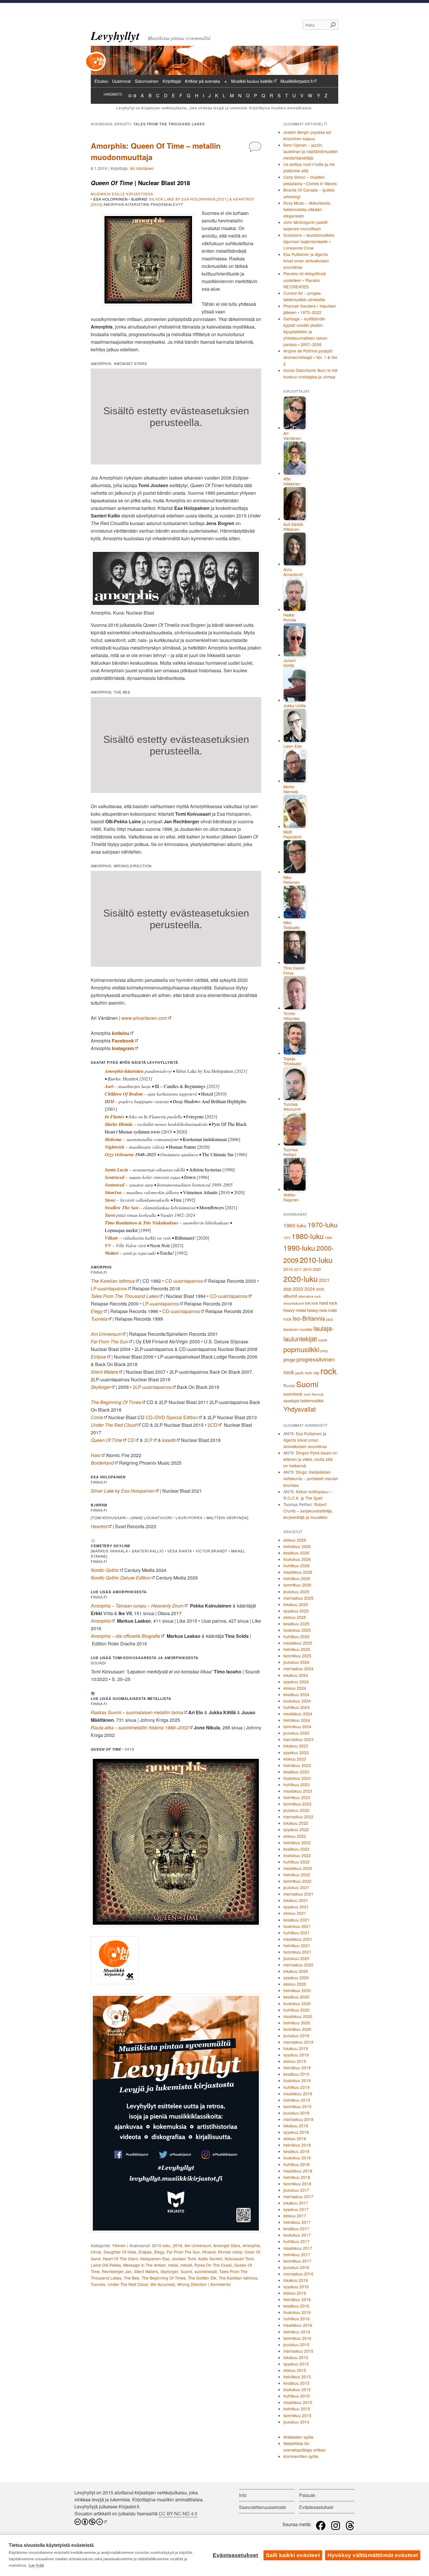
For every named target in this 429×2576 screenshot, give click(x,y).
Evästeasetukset (236, 2555)
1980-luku (308, 1236)
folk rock (312, 1303)
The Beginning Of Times (116, 1402)
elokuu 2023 (295, 1759)
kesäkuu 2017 (296, 2228)
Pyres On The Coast (213, 2265)
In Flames (115, 1117)
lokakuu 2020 (296, 1971)
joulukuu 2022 (296, 1810)
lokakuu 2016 (296, 2280)
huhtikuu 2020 (297, 2010)
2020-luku (301, 1279)
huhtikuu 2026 (297, 1566)
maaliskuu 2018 (298, 2171)
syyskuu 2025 (296, 1611)
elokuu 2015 (295, 2370)
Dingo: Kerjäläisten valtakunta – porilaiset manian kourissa (311, 1478)
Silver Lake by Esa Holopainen (123, 1491)
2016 (288, 1269)
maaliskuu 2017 (298, 2248)
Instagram (123, 1048)
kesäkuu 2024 (296, 1694)
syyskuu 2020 (296, 1977)
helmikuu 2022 (297, 1875)
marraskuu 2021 (298, 1894)
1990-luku (299, 1248)
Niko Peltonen (292, 880)
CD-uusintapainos (184, 1281)
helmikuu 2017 (297, 2254)
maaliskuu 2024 (298, 1714)
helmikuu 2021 (297, 1945)
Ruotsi (289, 1385)
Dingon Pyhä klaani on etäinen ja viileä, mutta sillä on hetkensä (310, 1459)
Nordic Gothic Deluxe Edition (121, 1578)
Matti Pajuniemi (292, 835)
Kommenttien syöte (301, 2456)
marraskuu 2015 (298, 2351)
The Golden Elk (202, 2278)
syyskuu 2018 (296, 2132)
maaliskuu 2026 (298, 1572)
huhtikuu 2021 (297, 1933)
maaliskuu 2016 (298, 2325)
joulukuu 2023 (296, 1733)
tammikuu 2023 (297, 1804)
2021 (324, 1280)
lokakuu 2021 (296, 1900)
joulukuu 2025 (296, 1591)
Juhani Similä (290, 663)
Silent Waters (146, 2271)
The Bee (131, 2278)
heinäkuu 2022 (297, 1842)
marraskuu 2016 (298, 2274)
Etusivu (101, 81)
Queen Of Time (107, 1440)
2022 (287, 1289)
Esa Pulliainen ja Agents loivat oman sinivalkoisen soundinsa (306, 261)
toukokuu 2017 (297, 2235)
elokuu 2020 (295, 1984)
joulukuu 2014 (296, 2422)
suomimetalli (206, 2271)
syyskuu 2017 (296, 2209)
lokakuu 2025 (296, 1604)
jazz (330, 1319)
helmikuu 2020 (297, 2023)
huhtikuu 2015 (297, 2396)
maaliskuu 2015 (298, 2402)
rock (329, 1371)
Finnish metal (230, 2252)
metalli (186, 2265)
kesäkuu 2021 (296, 1920)
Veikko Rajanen (291, 1197)
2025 (320, 1289)
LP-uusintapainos (109, 1288)
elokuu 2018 (295, 2138)
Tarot (110, 1215)
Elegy (159, 2252)
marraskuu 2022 (298, 1817)
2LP (148, 1440)
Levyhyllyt (115, 36)
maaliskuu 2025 (298, 1643)
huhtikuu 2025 (297, 1636)
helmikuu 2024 (297, 1720)
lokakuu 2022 (296, 1823)
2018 (177, 2245)
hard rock (328, 1303)
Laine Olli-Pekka (106, 2265)
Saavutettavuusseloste (263, 2507)
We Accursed (163, 2284)
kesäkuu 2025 (296, 1624)
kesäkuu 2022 (296, 1849)
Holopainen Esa (155, 2259)
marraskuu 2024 (298, 1668)
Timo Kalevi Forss (294, 971)
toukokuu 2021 (297, 1926)
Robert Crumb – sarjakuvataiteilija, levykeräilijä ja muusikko (308, 1511)
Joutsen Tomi (184, 2259)
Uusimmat (121, 81)
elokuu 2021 (295, 1913)
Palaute (307, 2495)
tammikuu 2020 (297, 2029)
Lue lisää (36, 2565)
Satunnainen (147, 81)
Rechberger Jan (117, 2271)
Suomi (186, 2271)
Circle (97, 1417)
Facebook (123, 1041)
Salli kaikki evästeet (293, 2555)
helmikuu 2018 (297, 2177)
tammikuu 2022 (297, 1881)
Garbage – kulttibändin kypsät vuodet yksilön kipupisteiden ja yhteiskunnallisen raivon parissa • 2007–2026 (305, 331)
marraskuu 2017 (298, 2196)
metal (173, 2265)
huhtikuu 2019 (297, 2087)
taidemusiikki (312, 1401)
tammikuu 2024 (297, 1726)
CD (131, 1440)
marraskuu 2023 (298, 1739)
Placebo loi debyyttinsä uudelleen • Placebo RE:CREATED (305, 280)
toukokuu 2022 (297, 1855)
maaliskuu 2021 (298, 1939)
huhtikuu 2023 (297, 1784)
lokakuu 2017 (296, 2203)
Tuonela (98, 2284)
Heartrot (99, 1526)
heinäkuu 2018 (297, 2145)
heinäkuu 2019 (297, 2068)
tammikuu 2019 (297, 2106)
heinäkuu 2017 (297, 2222)
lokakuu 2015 (296, 2357)
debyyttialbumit (294, 1303)
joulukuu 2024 (296, 1662)
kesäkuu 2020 (296, 1997)
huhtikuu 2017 (297, 2241)
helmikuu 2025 (297, 1649)
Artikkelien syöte (298, 2437)
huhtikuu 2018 (297, 2164)
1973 (287, 1238)
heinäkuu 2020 (297, 1990)
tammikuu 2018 (297, 2184)
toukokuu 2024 (297, 1701)
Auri (109, 1086)
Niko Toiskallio (292, 925)
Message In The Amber (144, 2265)
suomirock (293, 1394)
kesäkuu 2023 (296, 1772)
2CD (213, 1425)
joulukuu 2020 (296, 1958)
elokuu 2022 (295, 1836)
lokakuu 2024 (296, 1675)
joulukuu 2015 (296, 2345)
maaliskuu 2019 (298, 2094)
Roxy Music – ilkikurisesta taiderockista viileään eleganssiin (307, 209)
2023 (298, 1289)
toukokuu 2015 (297, 2389)
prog (324, 1351)
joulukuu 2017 (296, 2190)
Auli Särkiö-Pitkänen (294, 527)
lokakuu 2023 (296, 1746)
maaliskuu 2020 (298, 2016)
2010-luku (161, 2245)
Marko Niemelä (291, 789)
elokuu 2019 (295, 2061)
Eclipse (145, 2252)
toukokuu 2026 (297, 1559)
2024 (310, 1289)
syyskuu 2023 (296, 1752)
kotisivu (121, 1033)
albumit (290, 1296)
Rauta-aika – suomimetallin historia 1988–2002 (140, 1727)
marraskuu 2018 (298, 2119)
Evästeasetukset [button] (316, 2507)
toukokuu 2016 (297, 2312)
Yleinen (119, 2245)
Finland (209, 2252)
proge (289, 1359)
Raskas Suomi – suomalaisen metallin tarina (137, 1712)
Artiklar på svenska (202, 81)
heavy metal (295, 1310)
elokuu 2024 (295, 1688)
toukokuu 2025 (297, 1630)
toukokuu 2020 (297, 2003)
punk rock (304, 1373)
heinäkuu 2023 (297, 1765)
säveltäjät (291, 1401)
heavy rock (317, 1310)
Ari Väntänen (142, 168)
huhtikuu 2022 (297, 1862)
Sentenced (115, 1185)
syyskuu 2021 (296, 1907)
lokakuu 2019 (296, 2048)
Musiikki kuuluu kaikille (252, 81)
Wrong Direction (192, 2284)
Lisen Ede (293, 746)
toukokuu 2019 (297, 2080)
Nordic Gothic (105, 1570)
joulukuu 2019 (296, 2035)
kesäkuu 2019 (296, 2074)
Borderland (102, 1463)
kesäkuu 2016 (296, 2306)
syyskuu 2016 (296, 2287)
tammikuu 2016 (297, 2338)
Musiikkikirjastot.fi (297, 81)
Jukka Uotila (295, 706)
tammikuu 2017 (297, 2261)
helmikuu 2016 (297, 2332)
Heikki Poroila (290, 618)
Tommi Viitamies (292, 1016)
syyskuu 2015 (296, 2364)
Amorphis (251, 2245)
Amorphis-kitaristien (124, 1071)
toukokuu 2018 (297, 2158)
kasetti (169, 1440)
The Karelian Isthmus (113, 1281)
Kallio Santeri (210, 2259)
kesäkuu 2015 (296, 2383)
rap (316, 1373)
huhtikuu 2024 (297, 1707)
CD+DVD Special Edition (172, 1417)
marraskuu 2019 (298, 2042)
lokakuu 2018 (296, 2126)
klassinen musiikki (298, 1329)
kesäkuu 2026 (296, 1553)
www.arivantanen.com (144, 1018)
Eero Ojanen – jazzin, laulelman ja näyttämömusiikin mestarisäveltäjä (311, 151)
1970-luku (323, 1224)
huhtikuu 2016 (297, 2319)
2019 (307, 1269)
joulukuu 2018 (296, 2113)
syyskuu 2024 (296, 1682)
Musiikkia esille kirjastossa (122, 194)
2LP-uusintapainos (152, 1387)
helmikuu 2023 (297, 1797)
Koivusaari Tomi (239, 2259)
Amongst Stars (227, 2245)
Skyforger (169, 2271)
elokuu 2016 (295, 2293)
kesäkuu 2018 (296, 2151)
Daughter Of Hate (120, 2252)
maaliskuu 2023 (298, 1791)
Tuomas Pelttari (291, 1152)
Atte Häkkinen (292, 481)
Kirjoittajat (172, 81)
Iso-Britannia (309, 1318)
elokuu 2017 (295, 2216)
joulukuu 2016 (296, 2267)
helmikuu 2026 (297, 1578)
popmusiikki (301, 1349)
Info (243, 2495)
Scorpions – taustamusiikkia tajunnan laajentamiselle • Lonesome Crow (309, 241)
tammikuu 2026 (297, 1585)
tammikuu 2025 (297, 1656)
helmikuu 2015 (297, 2409)
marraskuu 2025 (298, 1598)
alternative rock (309, 1296)
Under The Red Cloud (114, 1425)
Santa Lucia (116, 1170)
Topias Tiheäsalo (292, 1061)
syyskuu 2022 (296, 1829)
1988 (328, 1238)
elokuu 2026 (295, 1540)
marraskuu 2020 (298, 1965)
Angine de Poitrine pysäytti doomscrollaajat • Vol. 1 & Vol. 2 (311, 357)
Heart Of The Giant (120, 2259)
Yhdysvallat (300, 1409)
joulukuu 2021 (296, 1887)
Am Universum (198, 2245)
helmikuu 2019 (297, 2100)
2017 (298, 1269)
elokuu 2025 (295, 1617)
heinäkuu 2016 (297, 2299)
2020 (317, 1269)
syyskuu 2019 (296, 2055)
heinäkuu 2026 (297, 1546)
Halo (96, 1455)
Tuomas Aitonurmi (292, 1107)
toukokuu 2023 (297, 1778)
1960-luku (295, 1225)
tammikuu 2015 (297, 2415)
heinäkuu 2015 (297, 2377)
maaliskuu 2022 (298, 1868)
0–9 (132, 95)
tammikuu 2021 (297, 1952)
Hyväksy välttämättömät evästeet (373, 2555)
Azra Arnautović (293, 572)
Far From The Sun (183, 2252)
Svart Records (313, 1394)
